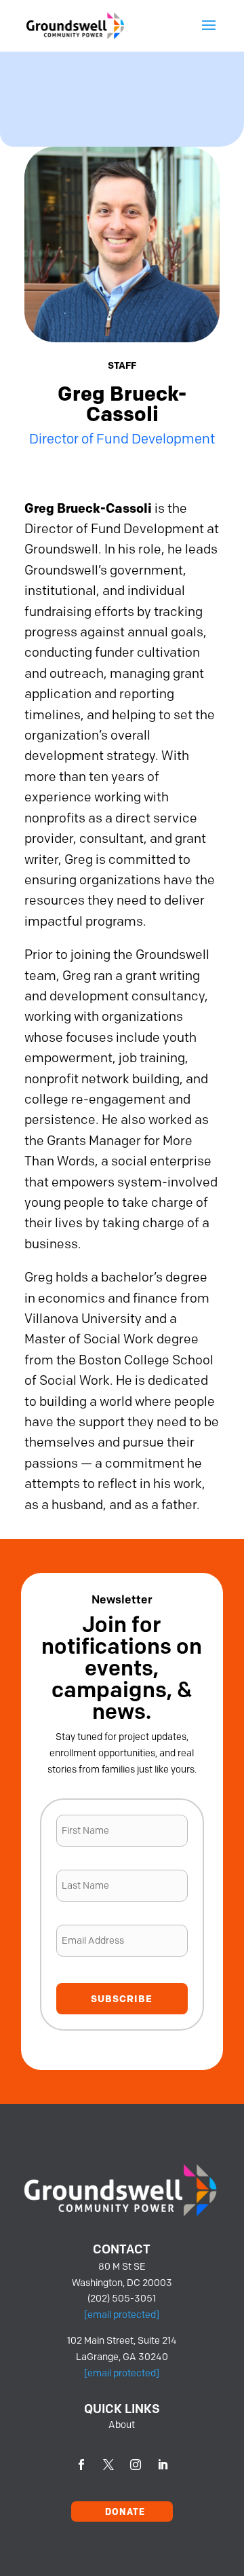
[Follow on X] (108, 2465)
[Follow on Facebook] (81, 2465)
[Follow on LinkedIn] (163, 2465)
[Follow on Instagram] (136, 2465)
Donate (125, 2511)
